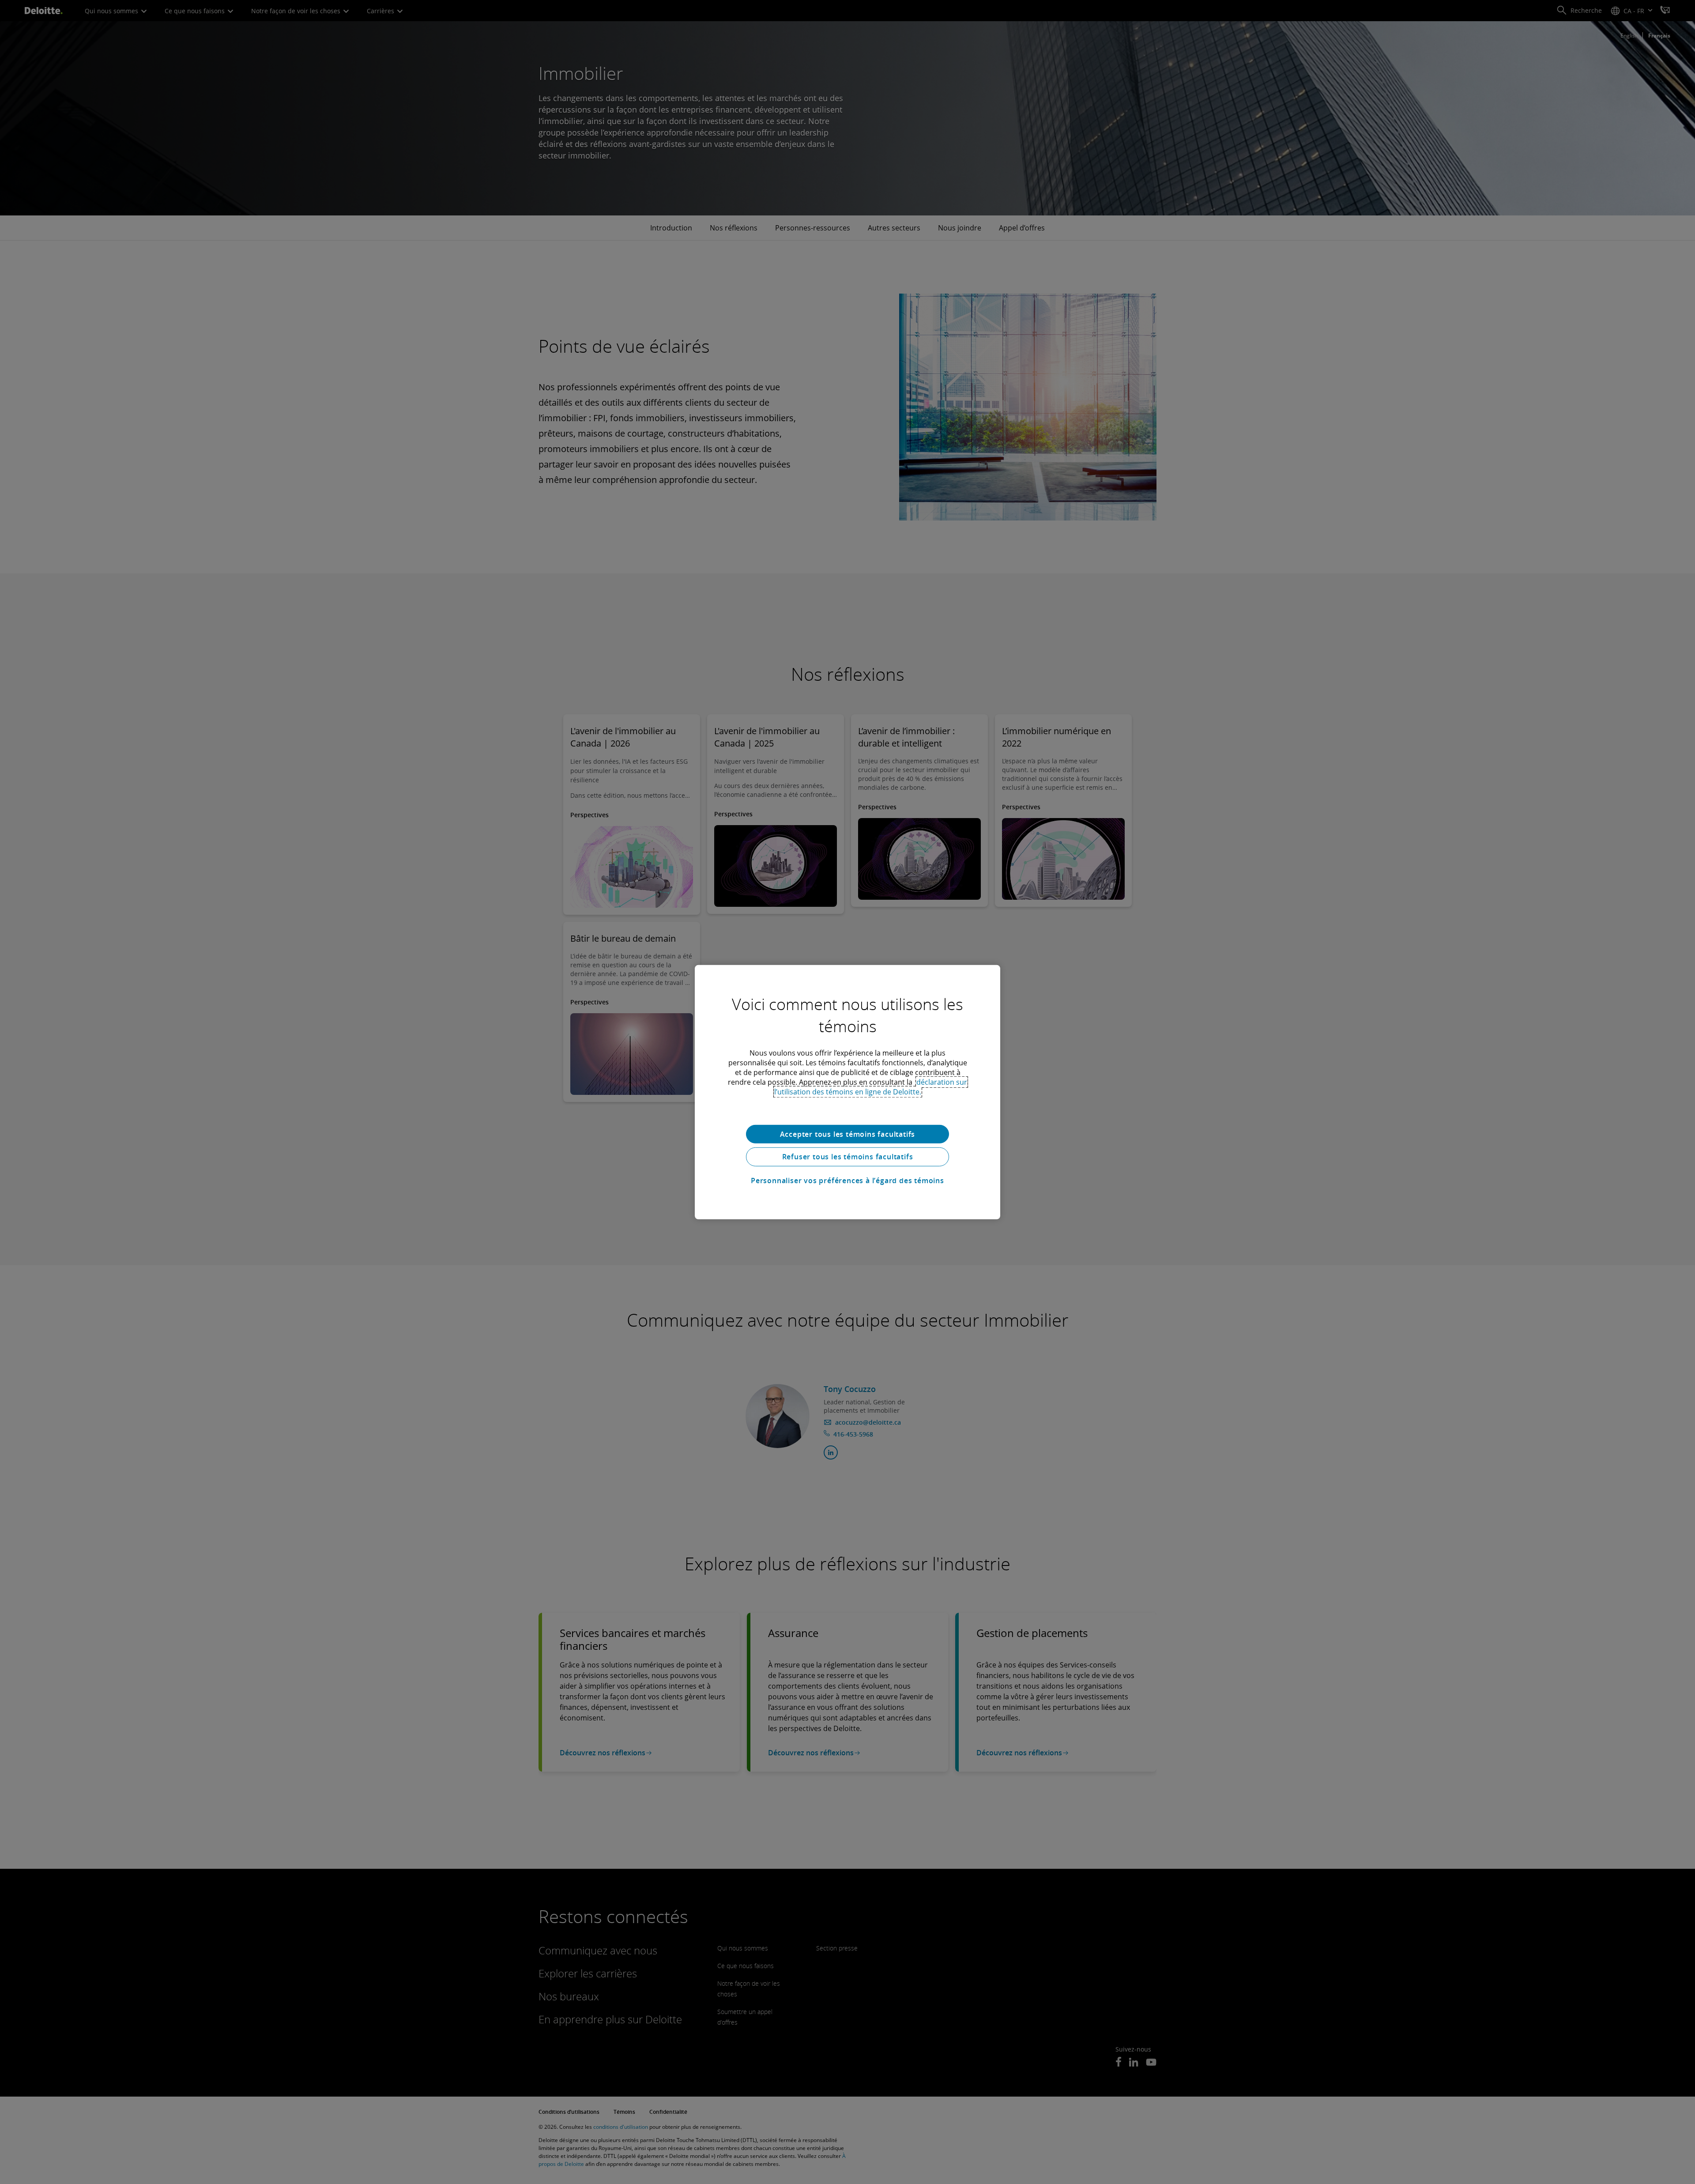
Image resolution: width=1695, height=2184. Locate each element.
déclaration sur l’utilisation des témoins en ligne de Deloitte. (871, 1086)
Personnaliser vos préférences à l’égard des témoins (847, 1181)
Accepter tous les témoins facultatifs (848, 1134)
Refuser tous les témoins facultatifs (848, 1157)
